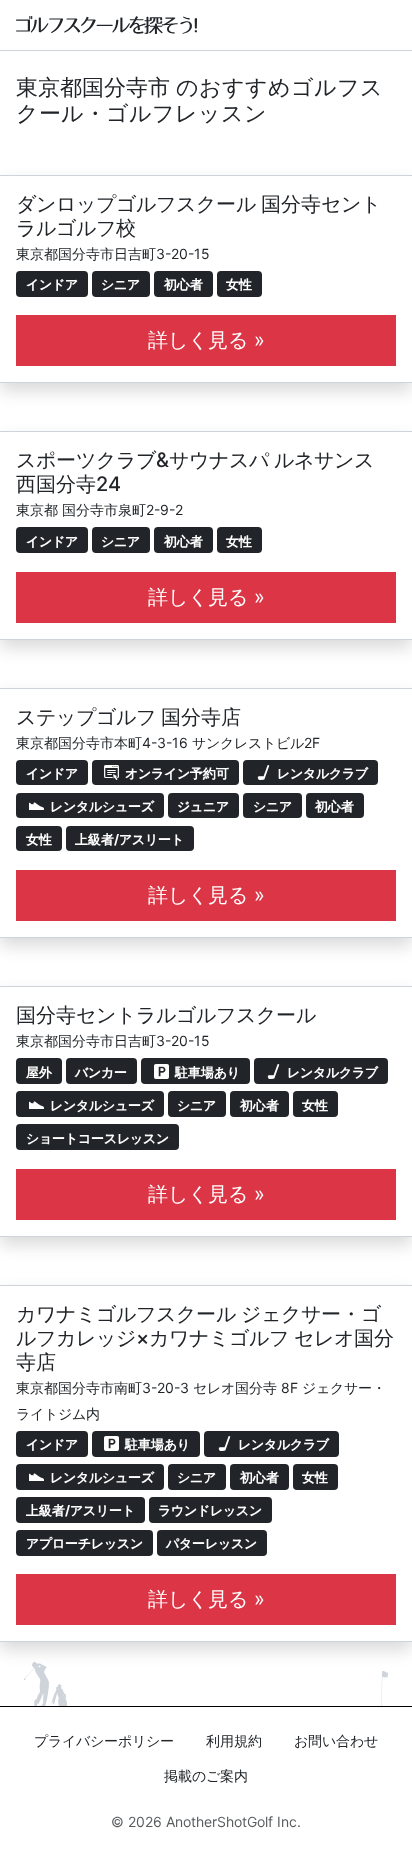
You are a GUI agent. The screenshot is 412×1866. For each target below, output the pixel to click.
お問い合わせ (336, 1740)
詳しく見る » (206, 340)
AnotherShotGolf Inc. (233, 1821)
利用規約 (234, 1740)
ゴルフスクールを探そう (107, 25)
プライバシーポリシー (104, 1740)
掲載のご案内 (206, 1775)
